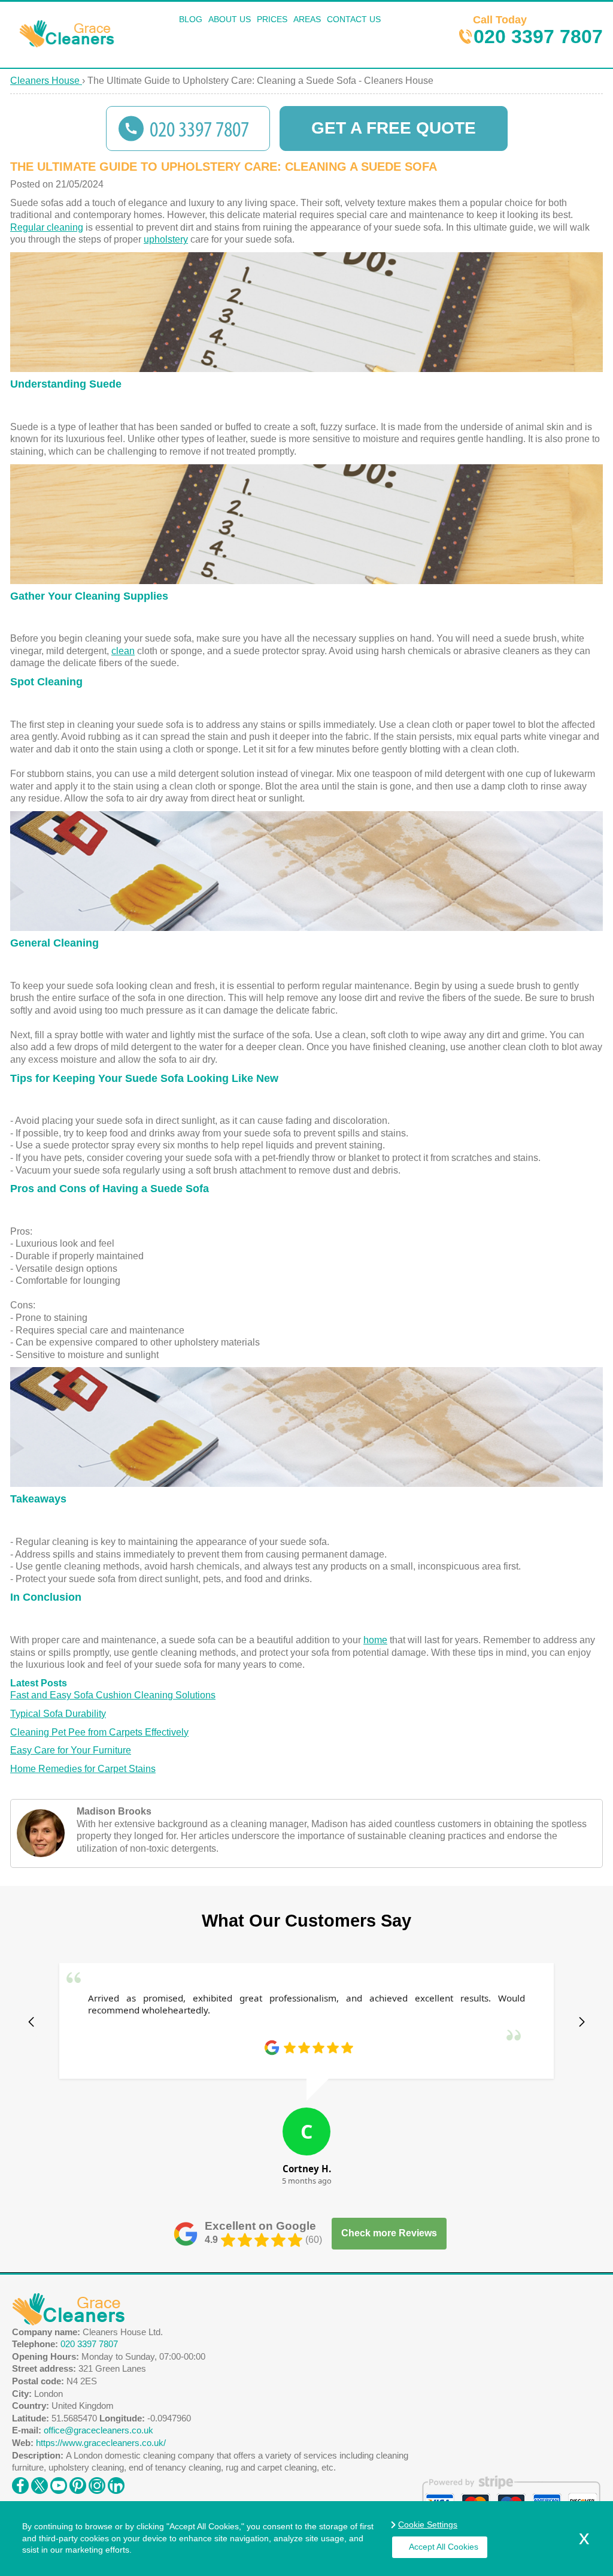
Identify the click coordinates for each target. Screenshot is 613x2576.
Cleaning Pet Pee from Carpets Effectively (99, 1732)
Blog (191, 19)
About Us (230, 19)
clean (123, 651)
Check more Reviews (389, 2233)
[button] (31, 2022)
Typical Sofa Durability (58, 1714)
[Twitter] (40, 2483)
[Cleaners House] (68, 44)
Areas (307, 19)
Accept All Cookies (444, 2547)
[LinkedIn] (116, 2483)
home (375, 1640)
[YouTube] (59, 2483)
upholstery (166, 239)
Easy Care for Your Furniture (71, 1750)
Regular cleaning (47, 227)
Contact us (354, 19)
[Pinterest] (78, 2483)
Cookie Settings (428, 2524)
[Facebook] (20, 2483)
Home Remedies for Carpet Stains (83, 1769)
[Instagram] (97, 2483)
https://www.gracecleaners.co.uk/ (101, 2443)
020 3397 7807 (538, 29)
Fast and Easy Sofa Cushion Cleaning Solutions (113, 1695)
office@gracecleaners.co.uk (98, 2430)
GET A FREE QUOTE (394, 128)
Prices (272, 19)
